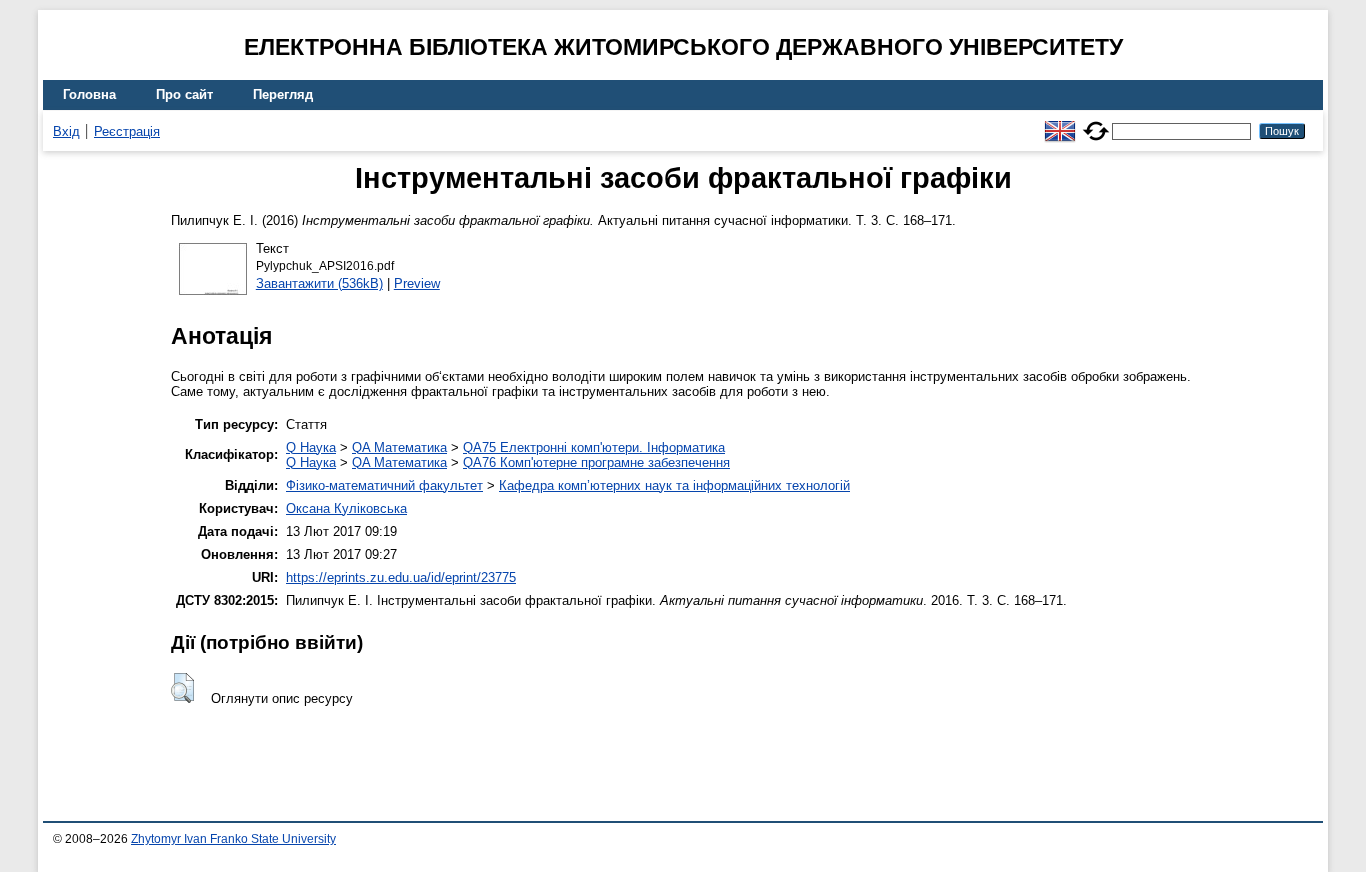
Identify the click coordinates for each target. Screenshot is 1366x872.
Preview (417, 283)
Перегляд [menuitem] (283, 94)
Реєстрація (127, 131)
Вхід (66, 131)
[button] (182, 688)
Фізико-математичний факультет (384, 485)
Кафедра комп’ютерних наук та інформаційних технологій (674, 485)
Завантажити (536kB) (319, 283)
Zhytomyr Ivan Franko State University (233, 839)
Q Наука (311, 447)
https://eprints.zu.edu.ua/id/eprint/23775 (401, 577)
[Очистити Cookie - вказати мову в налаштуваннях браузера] (1096, 122)
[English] (1060, 122)
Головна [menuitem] (89, 94)
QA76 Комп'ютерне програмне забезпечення (596, 462)
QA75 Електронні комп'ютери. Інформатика (594, 447)
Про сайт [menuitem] (184, 94)
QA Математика (399, 447)
